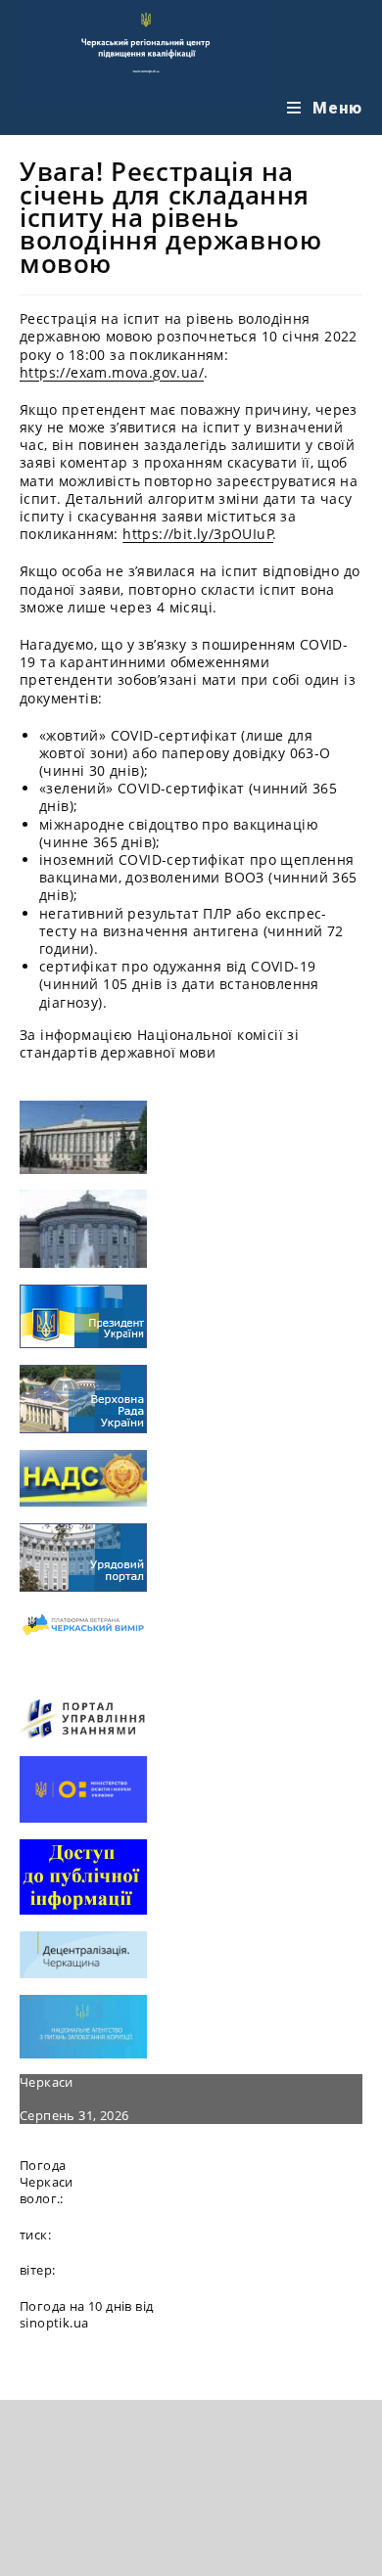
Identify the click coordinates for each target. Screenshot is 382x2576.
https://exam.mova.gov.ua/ (112, 372)
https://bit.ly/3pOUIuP (198, 534)
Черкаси (47, 2082)
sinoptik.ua (54, 2323)
